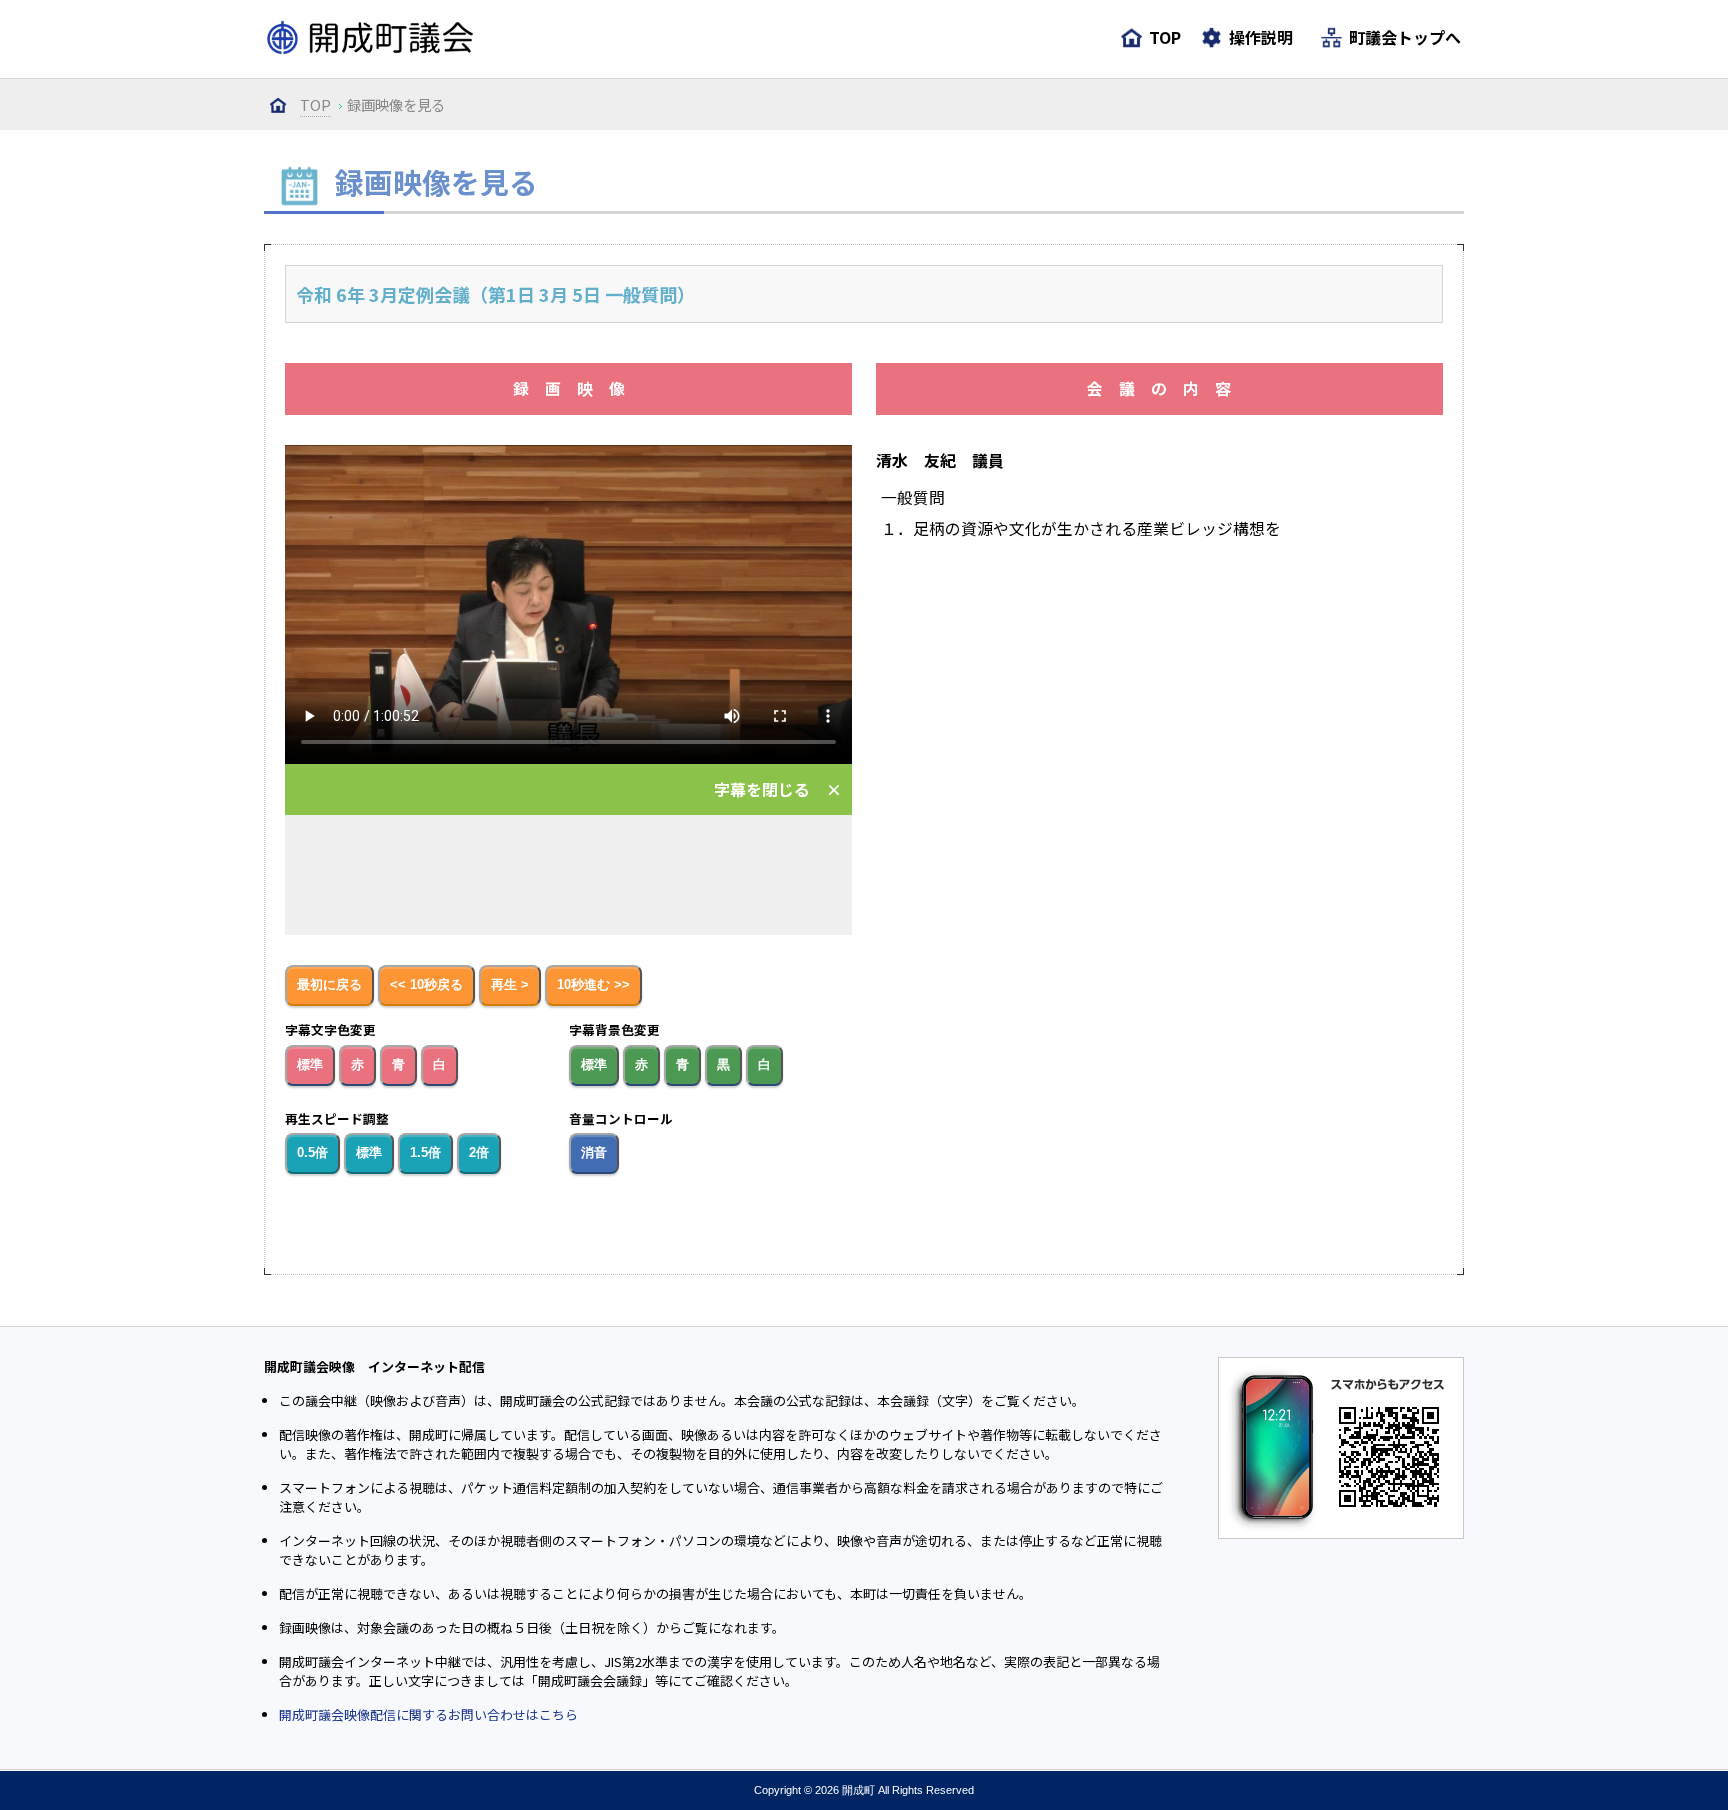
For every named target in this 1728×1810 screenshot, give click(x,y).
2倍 (479, 1153)
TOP (315, 104)
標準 (310, 1065)
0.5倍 (312, 1153)
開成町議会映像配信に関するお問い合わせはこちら (428, 1714)
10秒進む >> (593, 985)
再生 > (510, 985)
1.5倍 (425, 1153)
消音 (594, 1153)
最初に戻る (329, 985)
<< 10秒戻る (426, 985)
